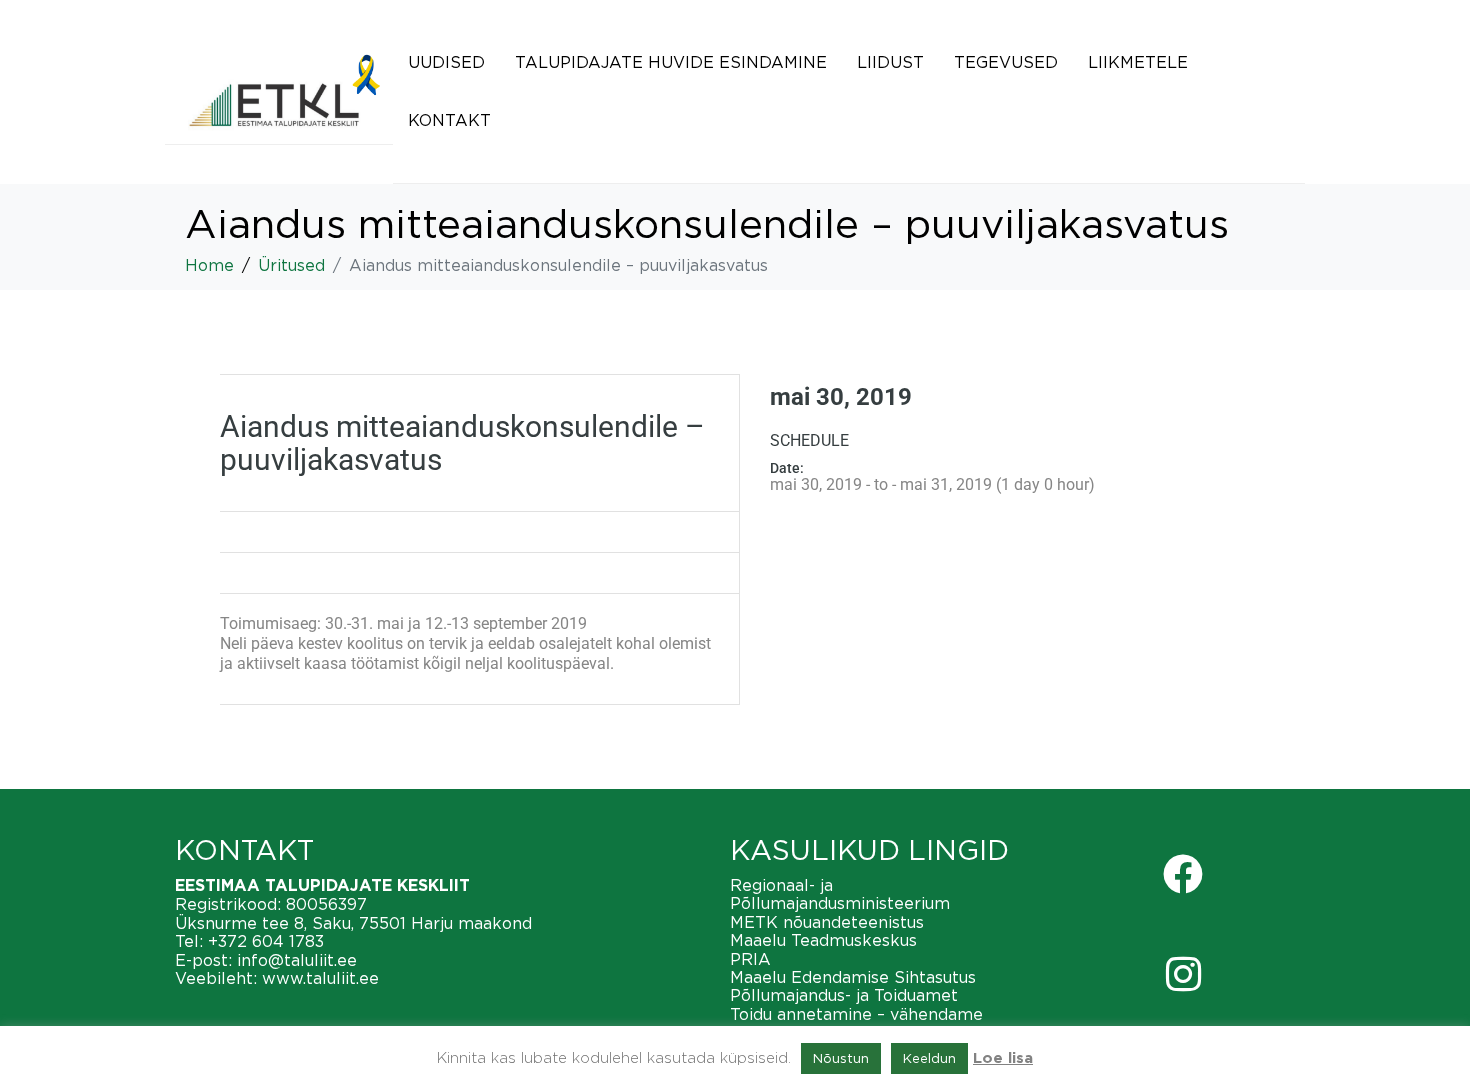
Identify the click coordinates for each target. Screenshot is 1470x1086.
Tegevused (1006, 62)
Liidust (890, 62)
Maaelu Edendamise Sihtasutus (853, 977)
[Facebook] (1183, 874)
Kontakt (449, 120)
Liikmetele (1138, 62)
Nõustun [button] (841, 1058)
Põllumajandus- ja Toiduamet (844, 995)
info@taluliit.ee (297, 960)
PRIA (750, 959)
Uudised (446, 62)
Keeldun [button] (929, 1058)
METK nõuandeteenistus (827, 922)
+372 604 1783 (266, 941)
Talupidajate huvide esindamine (671, 62)
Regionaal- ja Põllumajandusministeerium (840, 894)
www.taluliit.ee (320, 978)
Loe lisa (1003, 1058)
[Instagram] (1183, 974)
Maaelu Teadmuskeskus (823, 940)
